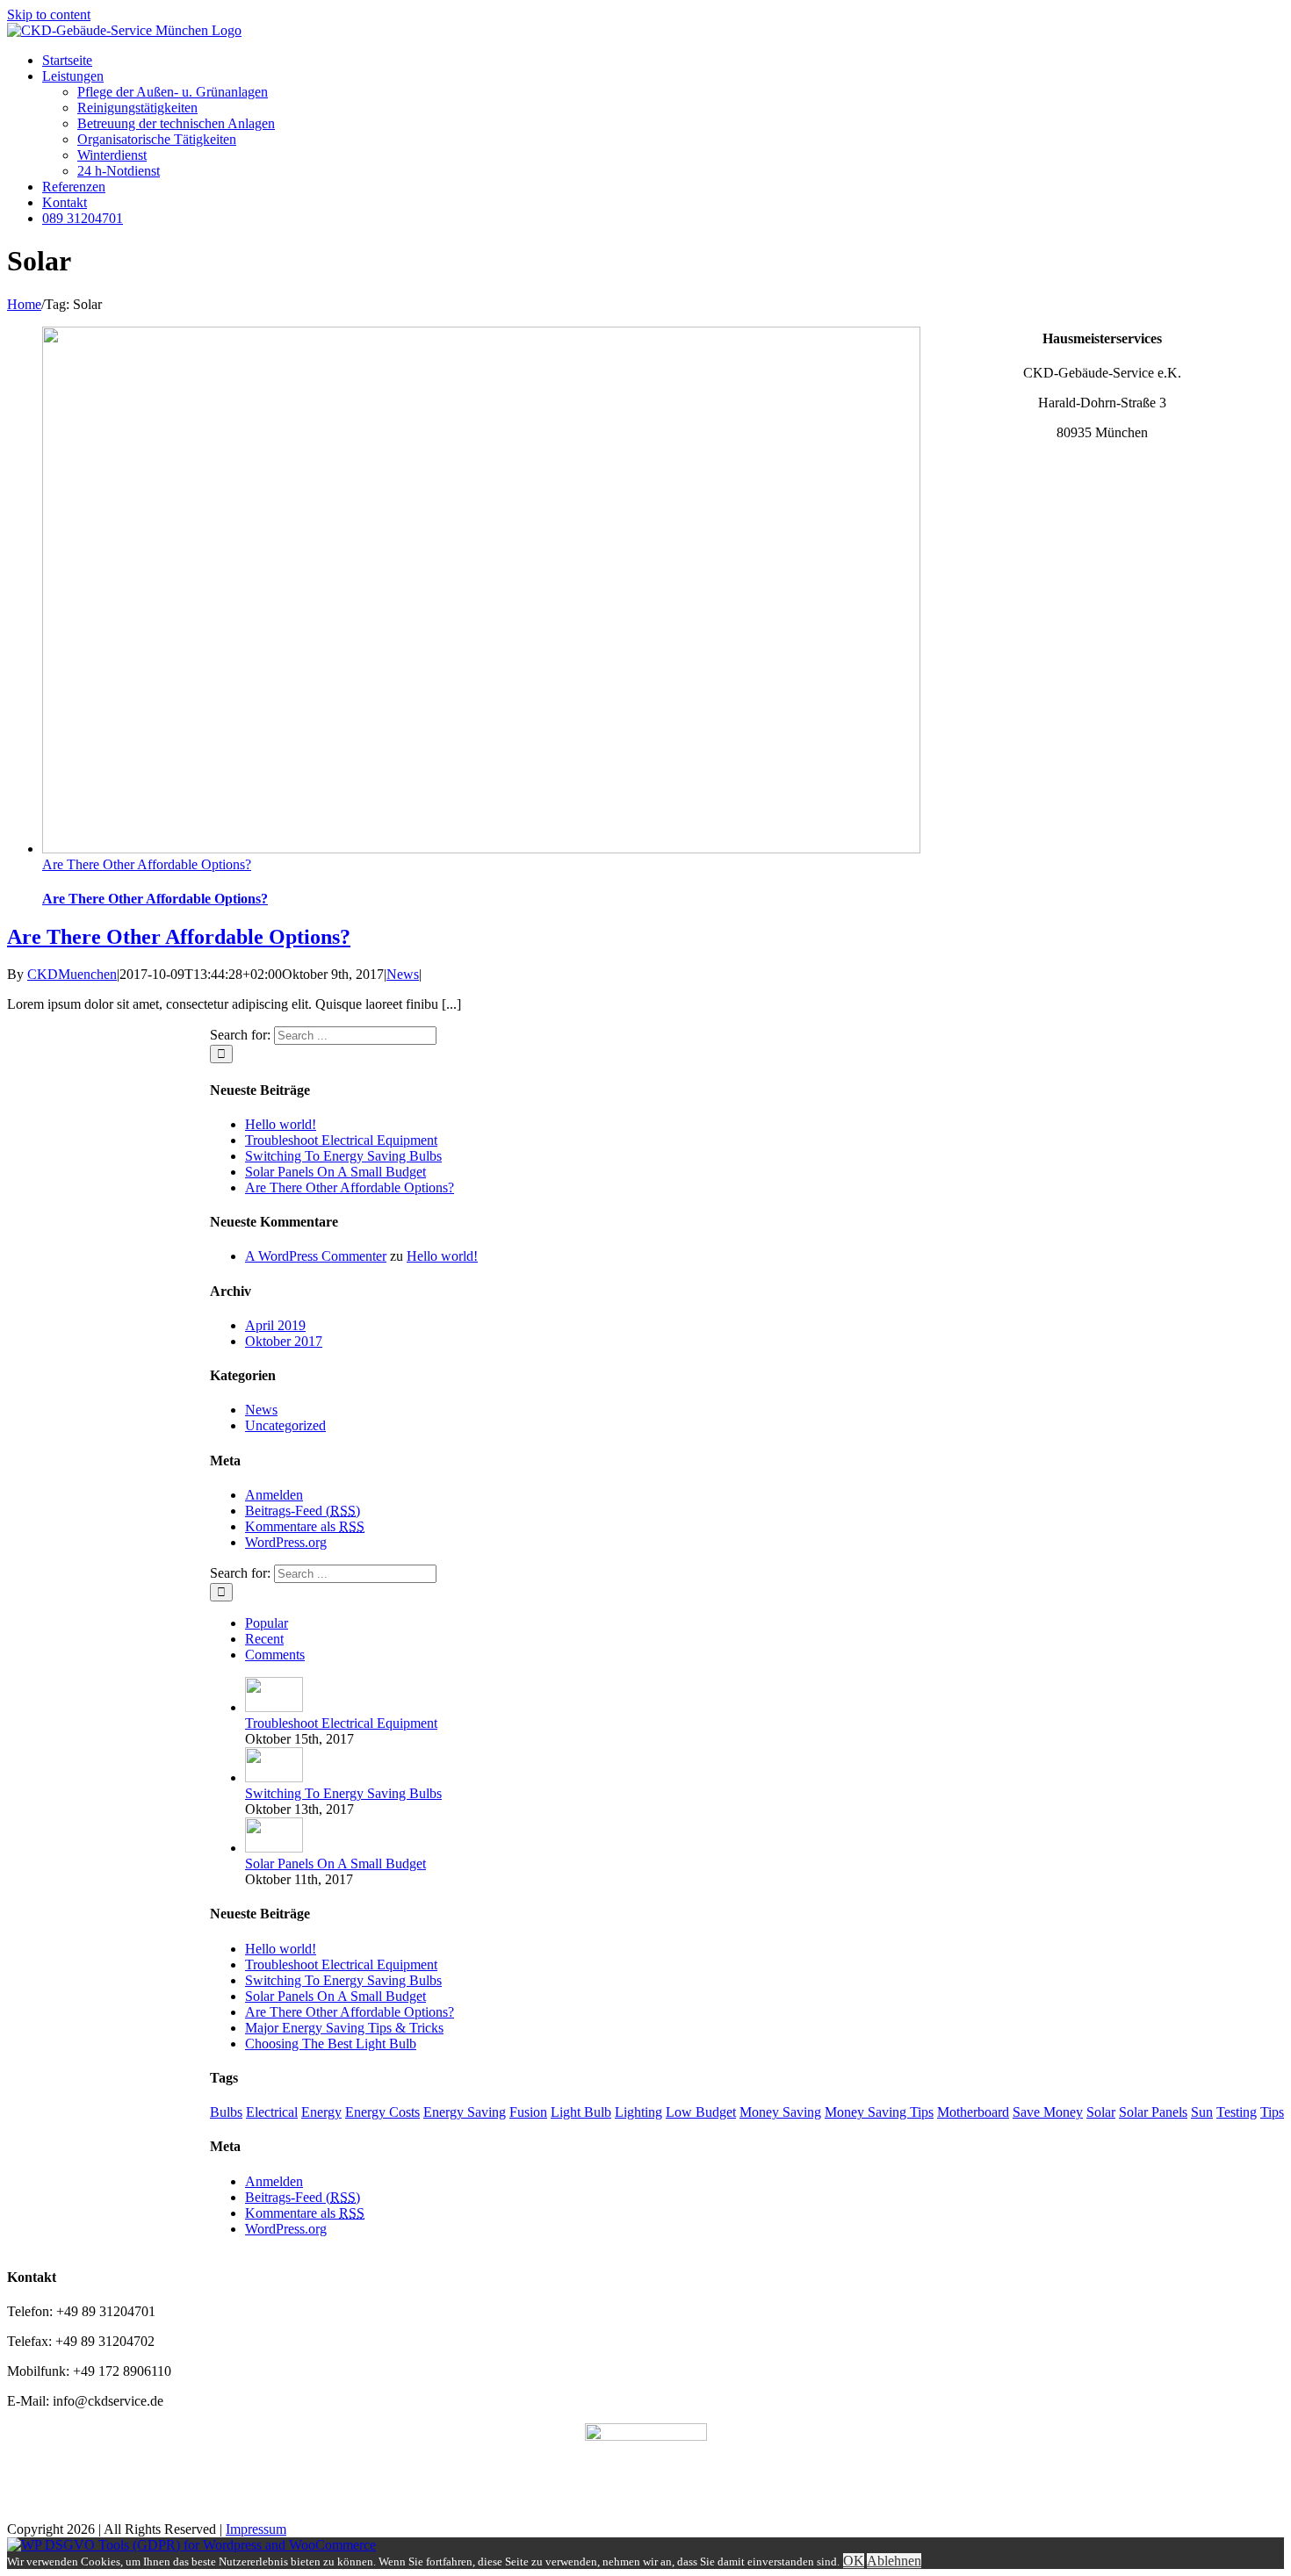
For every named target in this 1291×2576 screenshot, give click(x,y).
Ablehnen (894, 2561)
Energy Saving (465, 2112)
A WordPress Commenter (316, 1256)
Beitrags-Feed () (303, 1511)
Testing (1237, 2112)
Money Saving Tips (879, 2112)
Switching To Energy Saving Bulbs (343, 1156)
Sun (1202, 2112)
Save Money (1048, 2112)
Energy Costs (382, 2112)
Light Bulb (581, 2112)
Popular (267, 1623)
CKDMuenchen (72, 974)
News (403, 974)
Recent (264, 1639)
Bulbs (226, 2112)
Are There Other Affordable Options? (147, 864)
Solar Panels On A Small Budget (335, 1172)
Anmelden (274, 1495)
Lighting (638, 2112)
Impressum (256, 2529)
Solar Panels (1153, 2112)
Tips (1272, 2112)
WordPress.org (286, 1542)
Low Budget (701, 2112)
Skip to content (49, 14)
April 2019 (275, 1325)
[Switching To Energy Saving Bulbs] (274, 1777)
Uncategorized (285, 1425)
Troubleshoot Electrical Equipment (341, 1140)
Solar (1101, 2112)
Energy (321, 2112)
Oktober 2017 (284, 1341)
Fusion (528, 2112)
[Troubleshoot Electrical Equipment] (274, 1707)
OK (854, 2561)
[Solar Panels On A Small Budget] (274, 1848)
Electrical (272, 2112)
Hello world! (281, 1124)
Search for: (240, 1035)
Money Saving (780, 2112)
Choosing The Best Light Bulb (331, 2044)
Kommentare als (305, 1526)
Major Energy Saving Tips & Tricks (344, 2028)
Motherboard (973, 2112)
